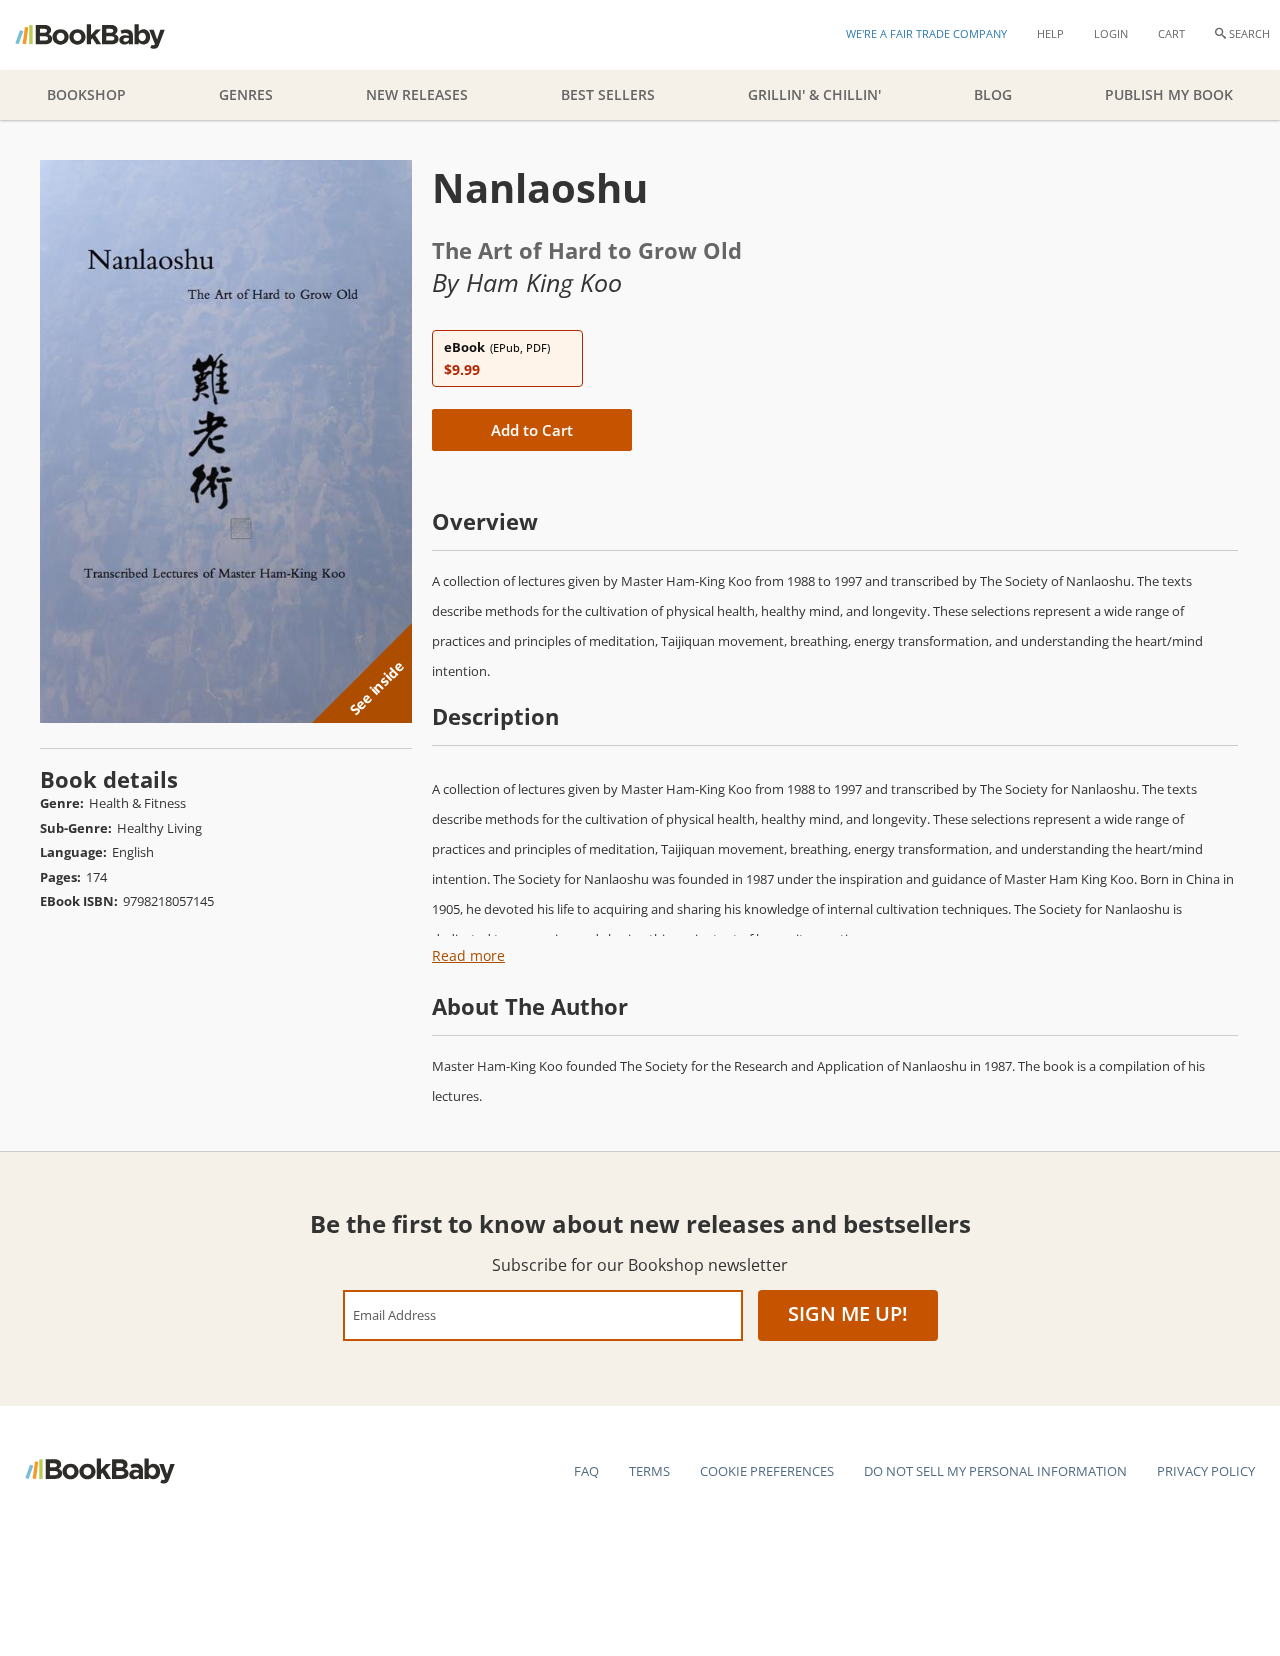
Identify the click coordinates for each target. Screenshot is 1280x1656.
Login (1111, 33)
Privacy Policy (1206, 1471)
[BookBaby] (107, 35)
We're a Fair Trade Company (926, 33)
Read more (468, 955)
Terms (649, 1471)
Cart (1171, 33)
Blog (993, 94)
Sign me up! (848, 1313)
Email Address (394, 1314)
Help (1050, 33)
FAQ (586, 1471)
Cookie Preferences (767, 1471)
